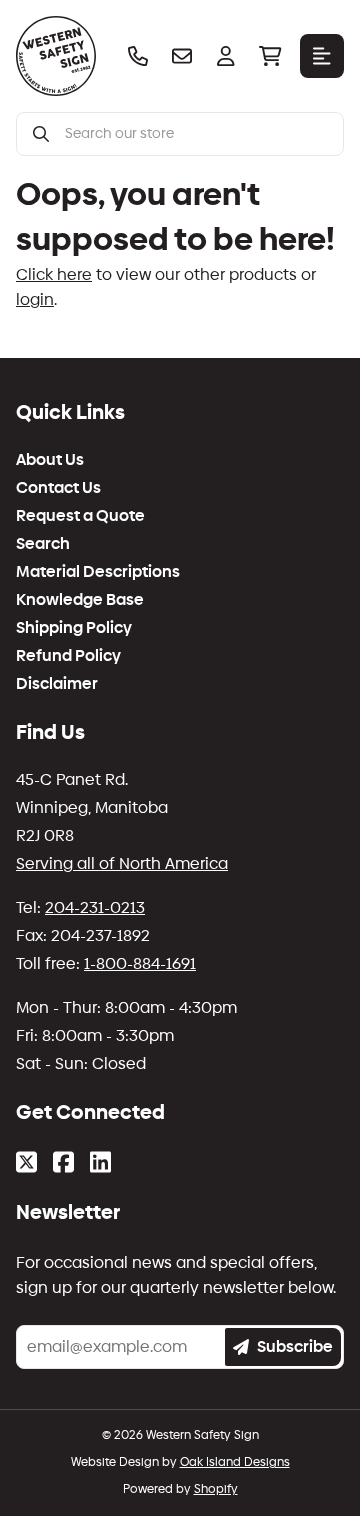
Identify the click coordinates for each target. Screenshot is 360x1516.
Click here (54, 274)
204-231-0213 (95, 907)
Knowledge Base (80, 600)
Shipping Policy (74, 628)
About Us (50, 460)
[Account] (226, 56)
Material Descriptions (98, 572)
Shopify (216, 1489)
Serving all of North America (122, 863)
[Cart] (270, 56)
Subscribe (295, 1346)
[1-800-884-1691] (138, 56)
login (35, 299)
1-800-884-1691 (140, 963)
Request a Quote (80, 516)
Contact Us (58, 488)
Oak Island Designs (235, 1462)
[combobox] (196, 134)
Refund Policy (68, 656)
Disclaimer (57, 684)
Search (43, 544)
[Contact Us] (182, 56)
